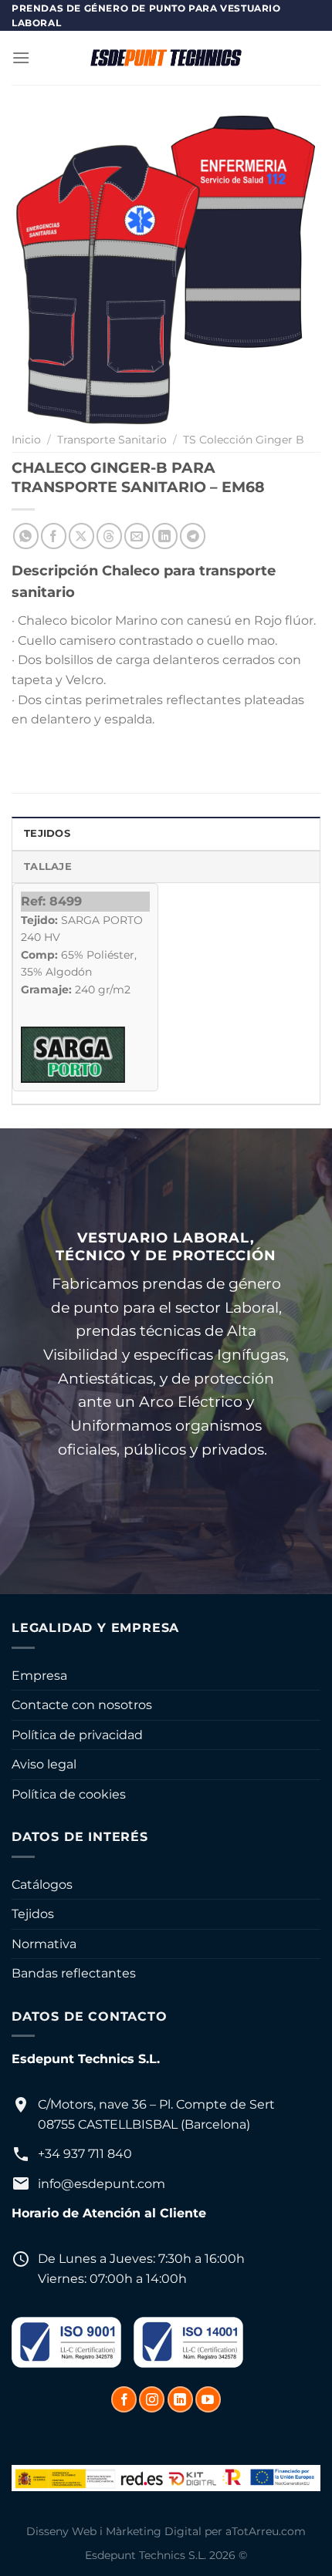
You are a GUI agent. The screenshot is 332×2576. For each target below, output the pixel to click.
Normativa (44, 1944)
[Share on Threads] (109, 536)
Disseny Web (61, 2531)
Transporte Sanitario (112, 440)
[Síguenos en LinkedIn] (180, 2399)
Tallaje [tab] (48, 867)
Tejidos (33, 1914)
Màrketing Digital (154, 2531)
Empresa (39, 1676)
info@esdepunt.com (102, 2184)
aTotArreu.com (266, 2531)
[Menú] (21, 57)
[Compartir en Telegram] (193, 536)
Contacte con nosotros (82, 1705)
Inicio (26, 440)
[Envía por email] (137, 536)
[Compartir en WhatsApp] (26, 536)
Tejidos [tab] (47, 833)
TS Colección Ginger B (244, 440)
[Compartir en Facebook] (54, 536)
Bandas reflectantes (74, 1973)
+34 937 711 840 (85, 2154)
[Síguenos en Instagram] (152, 2399)
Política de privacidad (77, 1735)
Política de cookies (69, 1794)
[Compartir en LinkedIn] (165, 536)
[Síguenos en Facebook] (124, 2399)
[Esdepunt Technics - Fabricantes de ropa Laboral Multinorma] (166, 58)
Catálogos (42, 1885)
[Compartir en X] (81, 536)
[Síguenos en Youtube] (208, 2399)
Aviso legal (44, 1764)
